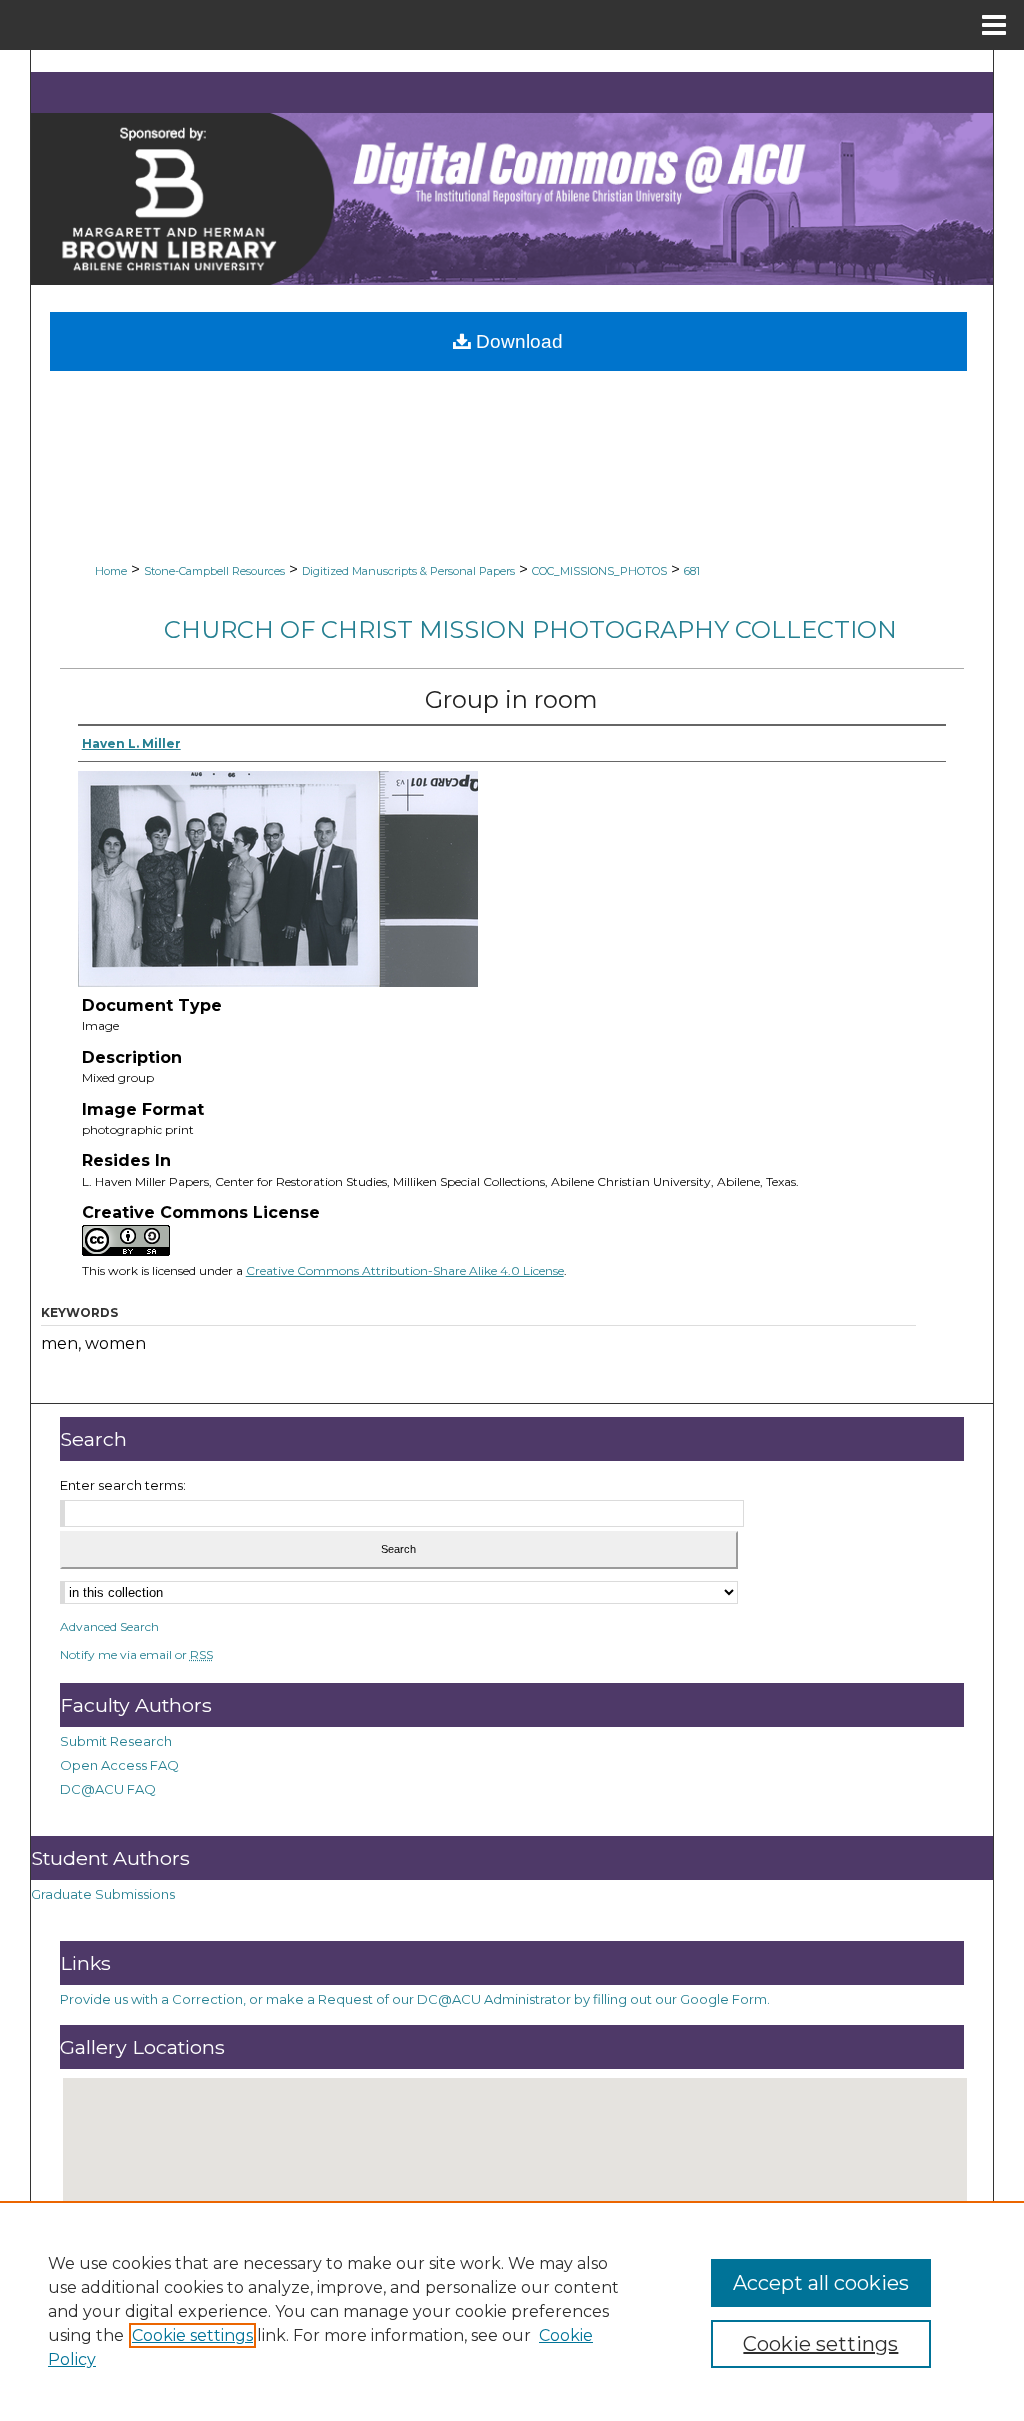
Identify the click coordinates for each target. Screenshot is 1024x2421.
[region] (512, 2311)
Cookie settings (192, 2335)
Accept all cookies (821, 2283)
